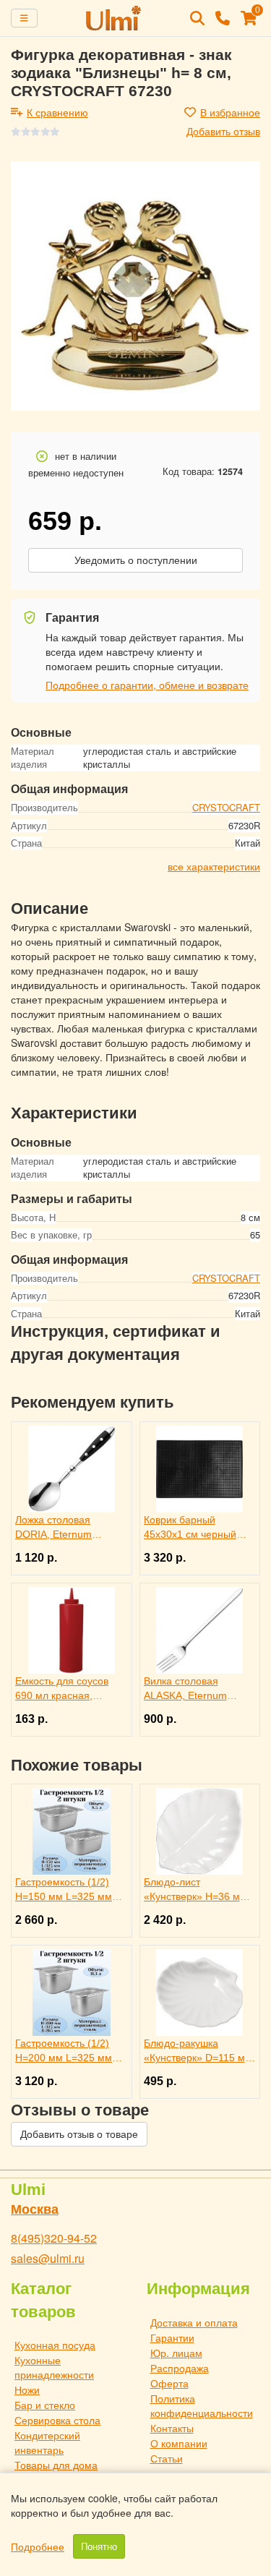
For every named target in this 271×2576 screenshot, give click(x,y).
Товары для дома (56, 2465)
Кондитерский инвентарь (47, 2442)
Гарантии (172, 2337)
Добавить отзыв (223, 131)
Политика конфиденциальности (202, 2405)
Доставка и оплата (194, 2322)
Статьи (167, 2458)
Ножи (27, 2389)
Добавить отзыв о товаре (79, 2134)
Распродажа (180, 2368)
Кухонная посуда (55, 2345)
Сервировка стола (57, 2420)
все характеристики (214, 866)
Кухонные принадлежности (54, 2367)
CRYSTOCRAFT (226, 807)
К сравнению (57, 112)
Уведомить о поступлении (136, 560)
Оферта (169, 2383)
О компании (179, 2443)
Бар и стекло (45, 2405)
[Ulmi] (114, 18)
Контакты (172, 2428)
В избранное (230, 112)
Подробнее (38, 2546)
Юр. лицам (176, 2353)
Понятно (99, 2546)
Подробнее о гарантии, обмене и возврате (147, 685)
